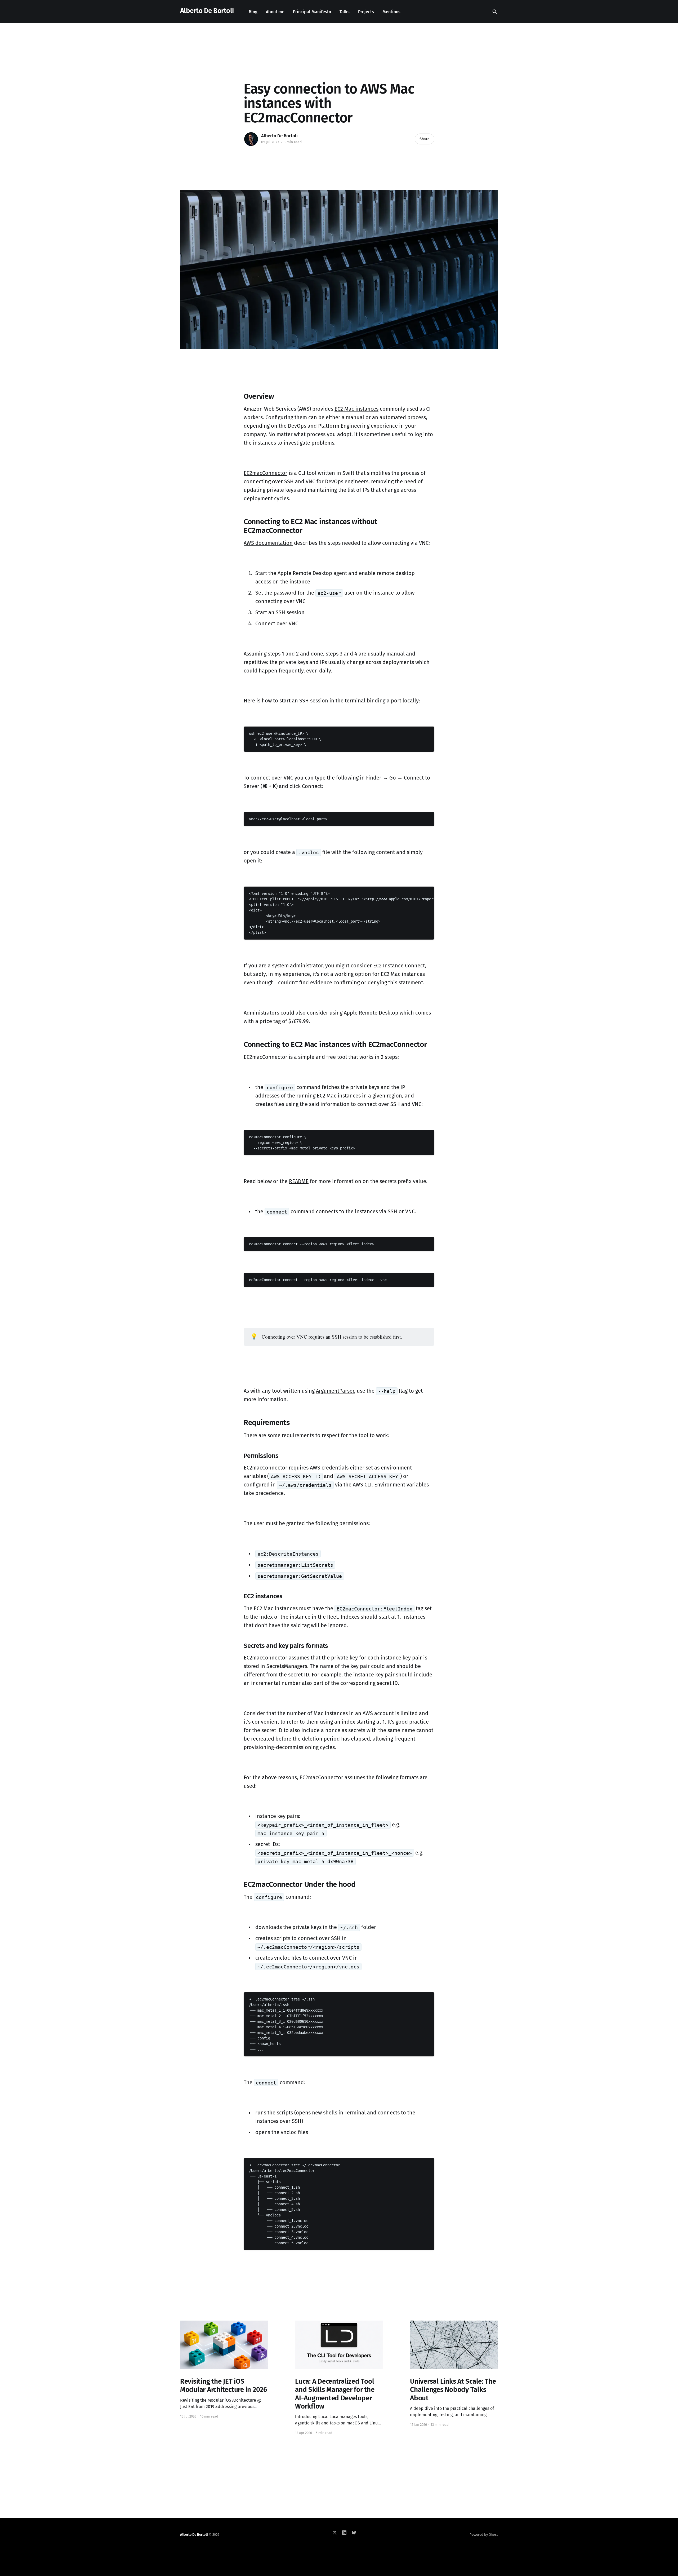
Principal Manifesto (312, 12)
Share (425, 139)
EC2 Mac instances (356, 409)
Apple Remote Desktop (371, 1013)
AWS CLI (362, 1485)
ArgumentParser (335, 1391)
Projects (366, 12)
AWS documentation (268, 543)
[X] (335, 2533)
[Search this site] (495, 12)
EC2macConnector (266, 473)
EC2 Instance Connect (399, 966)
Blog (253, 12)
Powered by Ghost (484, 2535)
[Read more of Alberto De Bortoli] (251, 139)
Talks (345, 12)
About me (275, 12)
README (299, 1181)
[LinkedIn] (344, 2533)
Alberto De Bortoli (207, 11)
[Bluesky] (354, 2533)
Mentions (391, 12)
